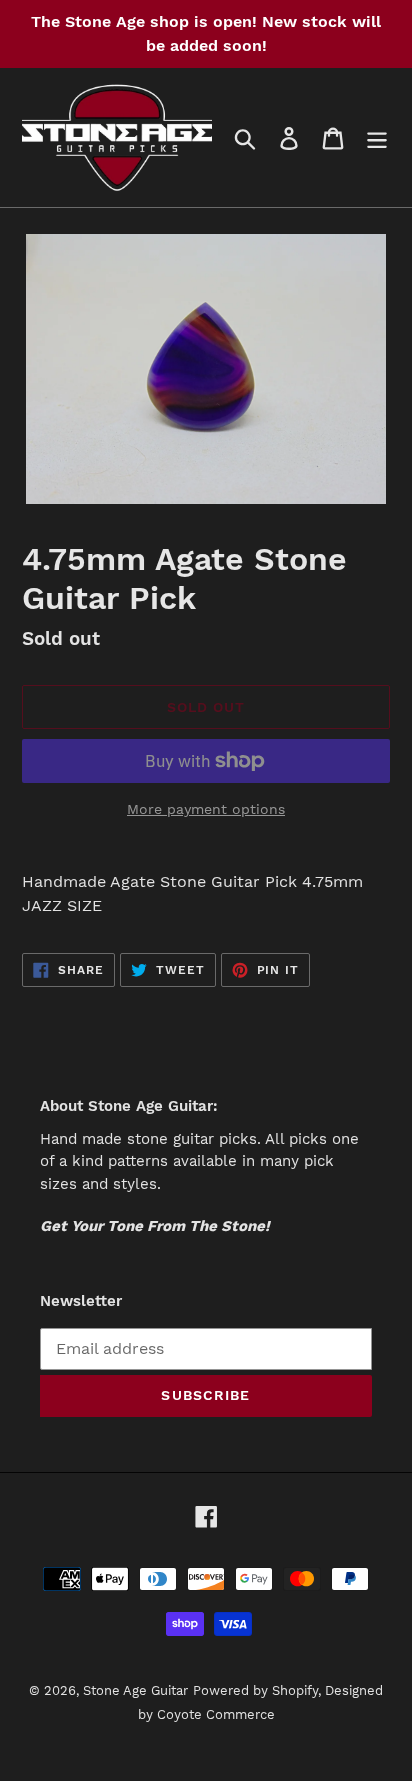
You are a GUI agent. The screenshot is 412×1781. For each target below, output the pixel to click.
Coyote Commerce (216, 1714)
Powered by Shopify (255, 1690)
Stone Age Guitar (135, 1690)
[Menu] (377, 137)
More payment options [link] (206, 809)
